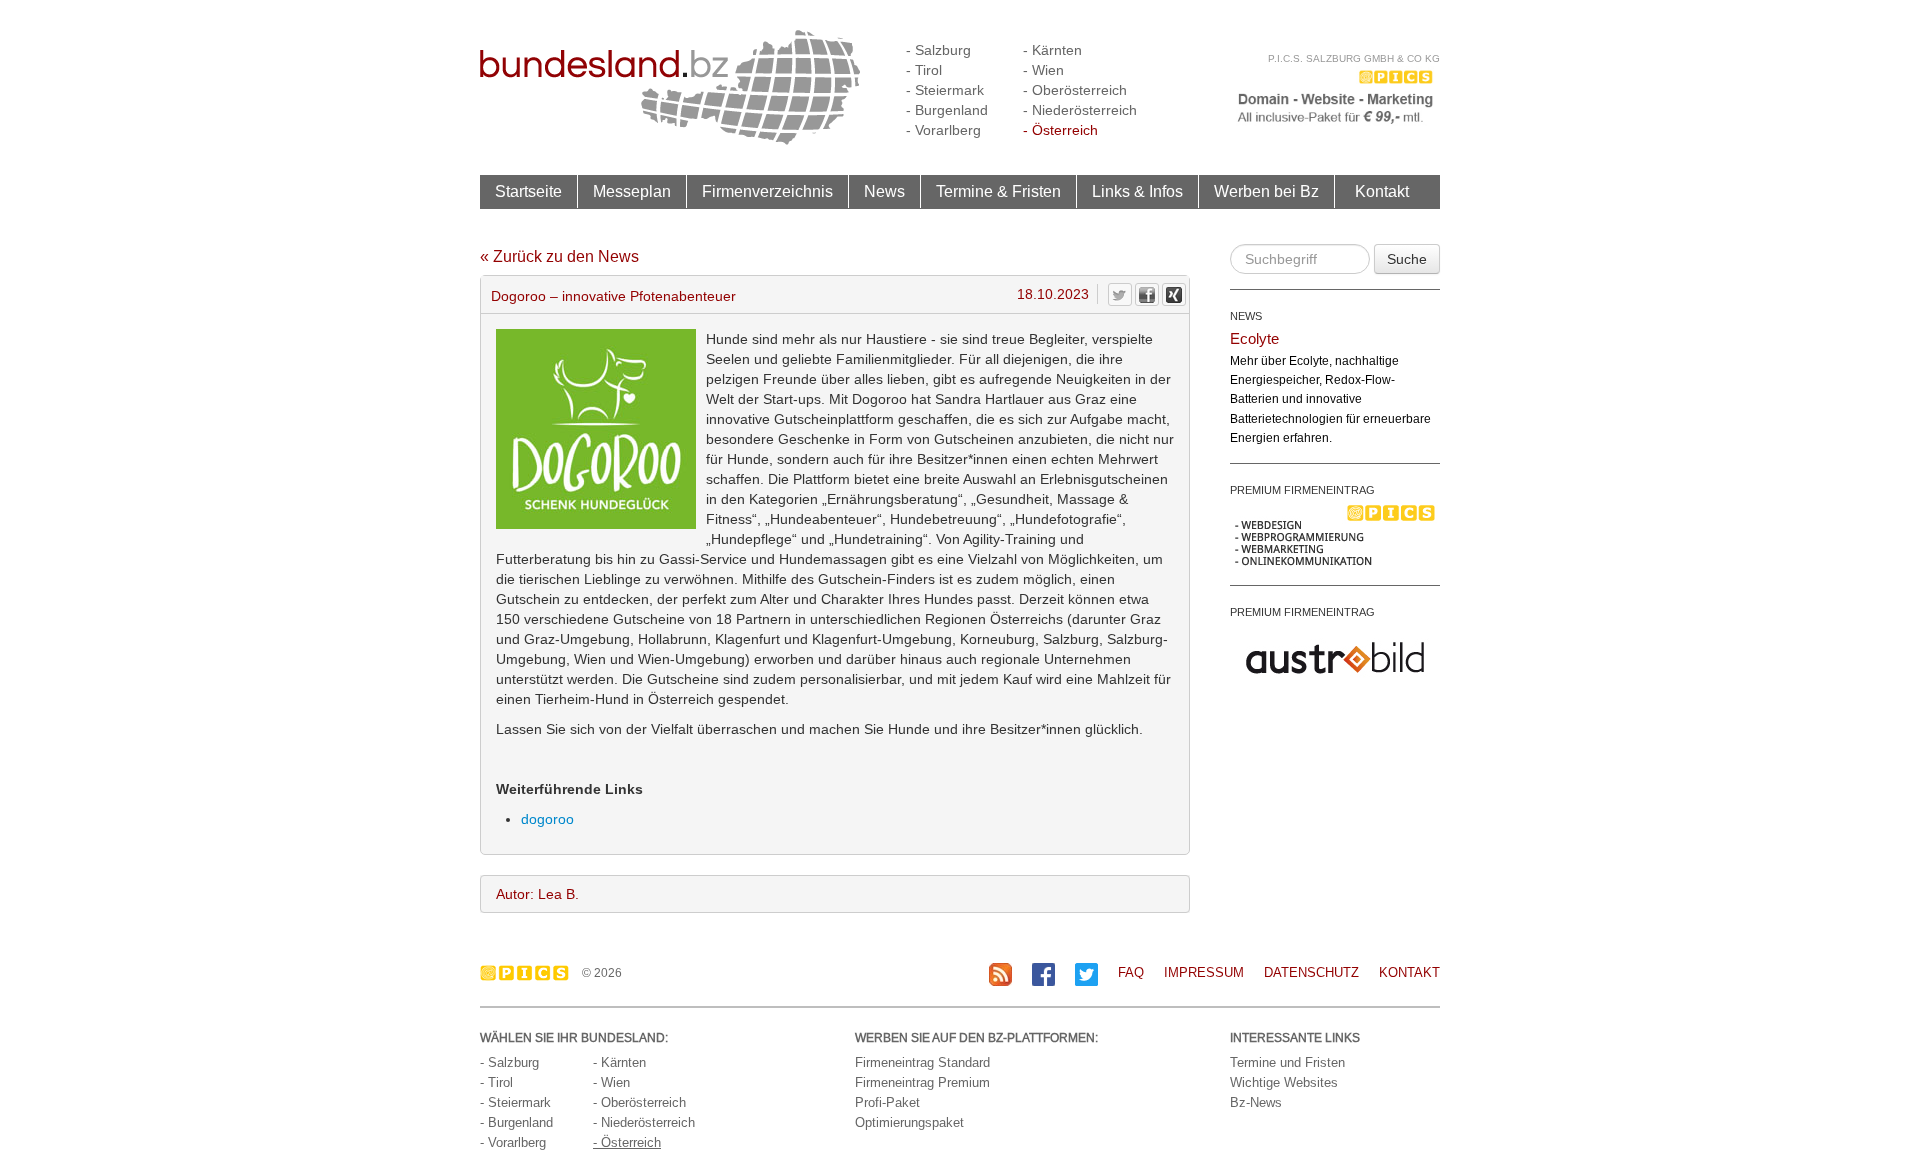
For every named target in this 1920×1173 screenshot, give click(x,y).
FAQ (1131, 972)
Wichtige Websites (1284, 1082)
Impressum (1204, 972)
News (884, 191)
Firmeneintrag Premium (922, 1082)
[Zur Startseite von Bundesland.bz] (670, 86)
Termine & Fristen (998, 191)
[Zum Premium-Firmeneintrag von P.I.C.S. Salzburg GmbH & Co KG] (1335, 534)
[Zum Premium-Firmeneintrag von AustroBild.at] (1335, 656)
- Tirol (924, 70)
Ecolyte (1254, 338)
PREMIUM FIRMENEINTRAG (1302, 490)
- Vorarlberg (943, 130)
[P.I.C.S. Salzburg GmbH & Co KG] (1335, 95)
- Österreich (1060, 130)
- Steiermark (945, 90)
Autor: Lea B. (537, 894)
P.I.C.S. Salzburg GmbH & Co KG (1354, 58)
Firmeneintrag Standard (922, 1062)
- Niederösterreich (1080, 110)
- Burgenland (947, 110)
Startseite (528, 191)
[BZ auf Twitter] (1086, 973)
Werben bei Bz (1266, 191)
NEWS (1246, 316)
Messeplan (632, 191)
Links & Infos (1137, 191)
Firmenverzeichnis (767, 191)
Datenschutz (1311, 972)
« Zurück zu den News (559, 256)
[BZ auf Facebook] (1043, 973)
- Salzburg (938, 50)
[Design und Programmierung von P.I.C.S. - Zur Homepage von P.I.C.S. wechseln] (529, 973)
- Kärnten (1052, 50)
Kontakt (1382, 191)
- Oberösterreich (1075, 90)
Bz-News (1256, 1102)
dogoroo (547, 819)
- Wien (1043, 70)
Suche (1407, 259)
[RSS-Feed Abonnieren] (1000, 973)
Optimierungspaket (909, 1122)
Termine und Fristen (1287, 1062)
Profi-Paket (887, 1102)
